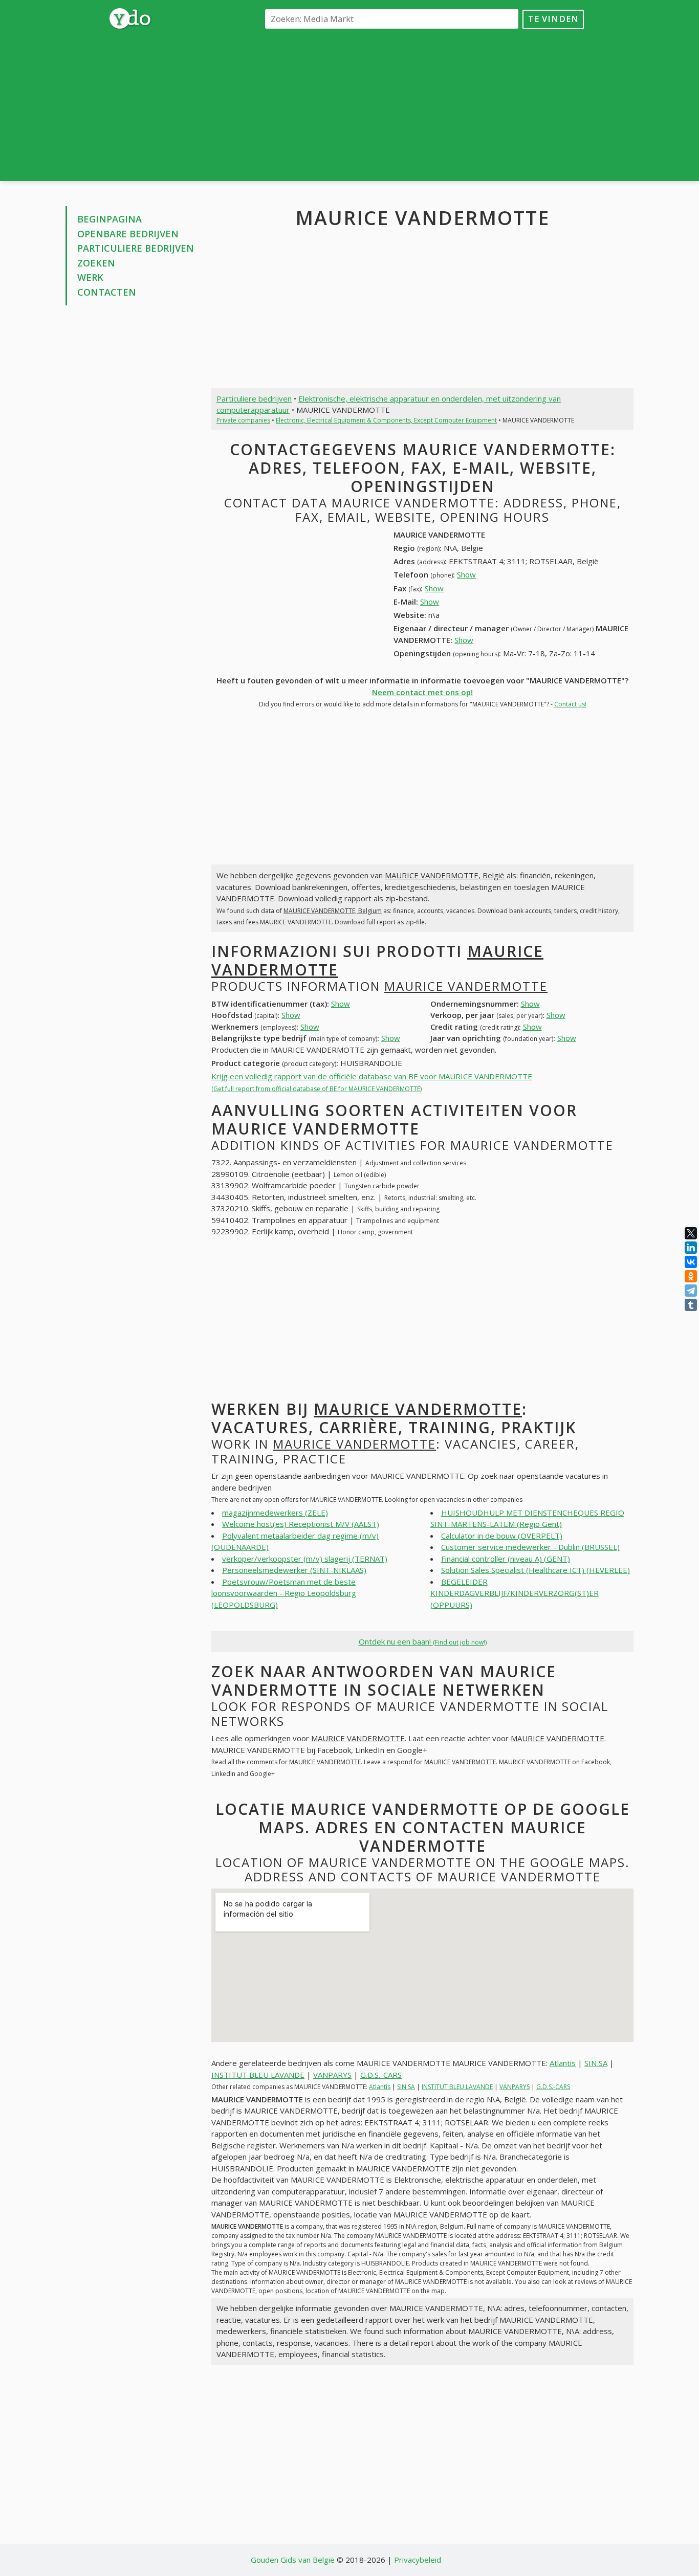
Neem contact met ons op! (422, 692)
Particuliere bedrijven (136, 248)
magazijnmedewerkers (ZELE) (275, 1513)
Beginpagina (110, 219)
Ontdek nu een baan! (423, 1641)
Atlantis (563, 2063)
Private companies (243, 420)
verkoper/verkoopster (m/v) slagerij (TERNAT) (305, 1559)
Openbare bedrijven (128, 234)
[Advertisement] (422, 104)
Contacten (107, 292)
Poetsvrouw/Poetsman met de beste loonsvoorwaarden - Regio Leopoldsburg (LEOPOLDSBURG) (284, 1593)
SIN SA (596, 2063)
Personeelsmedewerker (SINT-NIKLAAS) (294, 1570)
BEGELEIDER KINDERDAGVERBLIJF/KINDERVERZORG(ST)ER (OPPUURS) (515, 1593)
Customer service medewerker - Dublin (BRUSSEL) (530, 1547)
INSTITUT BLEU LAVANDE (258, 2075)
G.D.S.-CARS (381, 2075)
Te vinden (553, 19)
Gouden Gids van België (293, 2560)
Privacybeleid (418, 2560)
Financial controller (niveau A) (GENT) (506, 1559)
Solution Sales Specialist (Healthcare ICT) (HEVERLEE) (536, 1570)
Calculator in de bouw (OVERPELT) (502, 1536)
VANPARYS (332, 2075)
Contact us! (570, 704)
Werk (90, 277)
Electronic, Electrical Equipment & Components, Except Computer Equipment (386, 420)
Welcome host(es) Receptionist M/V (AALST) (301, 1524)
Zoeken (96, 263)
